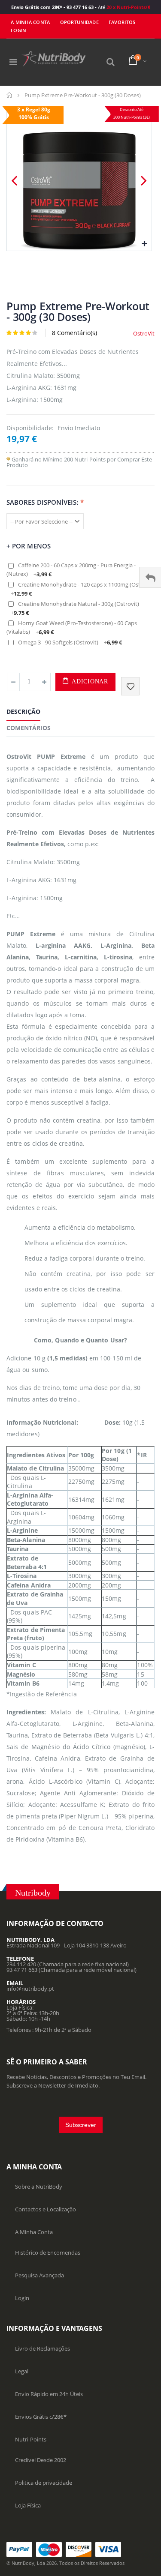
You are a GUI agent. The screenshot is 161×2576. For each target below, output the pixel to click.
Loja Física (28, 2505)
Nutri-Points (31, 2439)
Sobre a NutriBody (39, 2187)
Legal (22, 2371)
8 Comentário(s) (74, 333)
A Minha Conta (30, 22)
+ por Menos (29, 546)
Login (22, 2298)
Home (10, 95)
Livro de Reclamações (43, 2348)
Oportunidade (79, 22)
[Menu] (13, 62)
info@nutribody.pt (30, 1989)
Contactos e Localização (46, 2209)
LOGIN (18, 30)
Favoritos (122, 22)
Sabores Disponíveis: (45, 502)
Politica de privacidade (44, 2483)
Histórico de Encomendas (48, 2253)
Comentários (29, 728)
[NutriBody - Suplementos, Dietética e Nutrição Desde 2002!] (54, 59)
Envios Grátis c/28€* (41, 2417)
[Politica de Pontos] (8, 459)
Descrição (23, 711)
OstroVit (144, 333)
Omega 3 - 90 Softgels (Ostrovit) (70, 642)
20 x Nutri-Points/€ (128, 7)
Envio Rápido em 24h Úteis (49, 2394)
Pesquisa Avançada (39, 2275)
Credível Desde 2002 (41, 2460)
